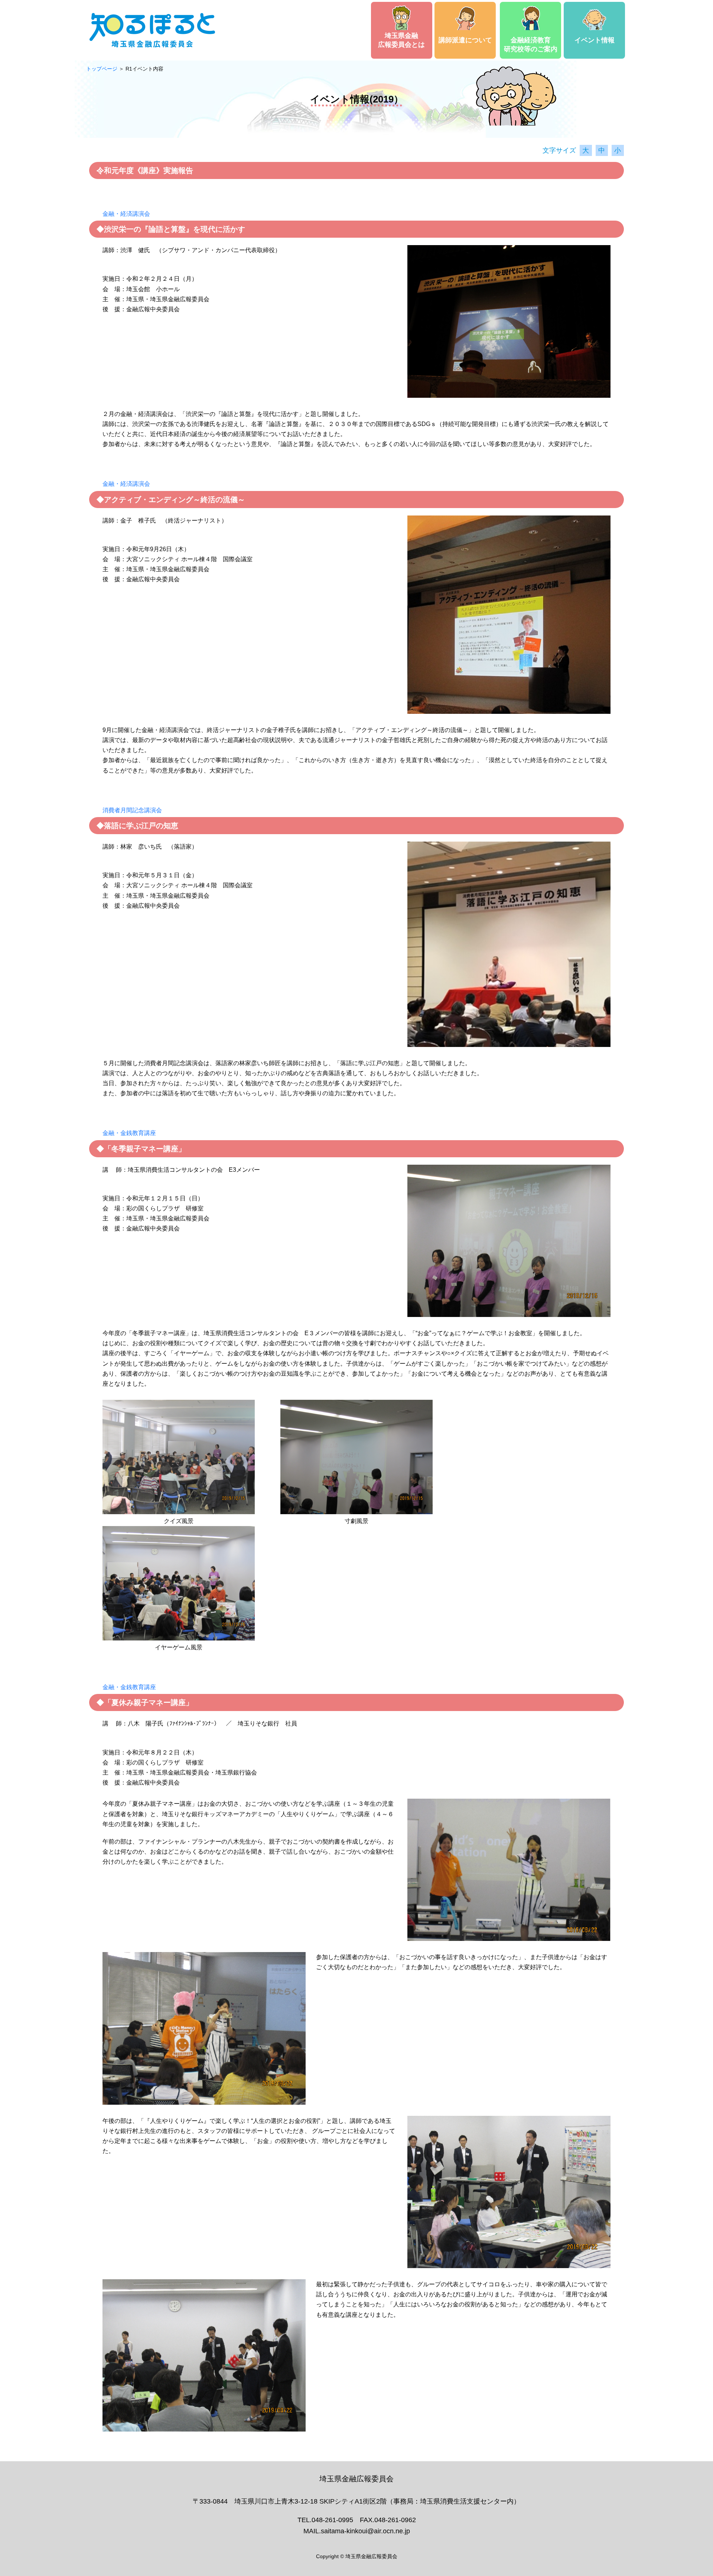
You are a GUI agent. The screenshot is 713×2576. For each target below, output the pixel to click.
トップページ (102, 69)
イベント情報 (595, 40)
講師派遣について (465, 40)
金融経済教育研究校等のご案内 (531, 45)
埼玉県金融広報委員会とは (401, 40)
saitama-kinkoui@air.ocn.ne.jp (365, 2531)
